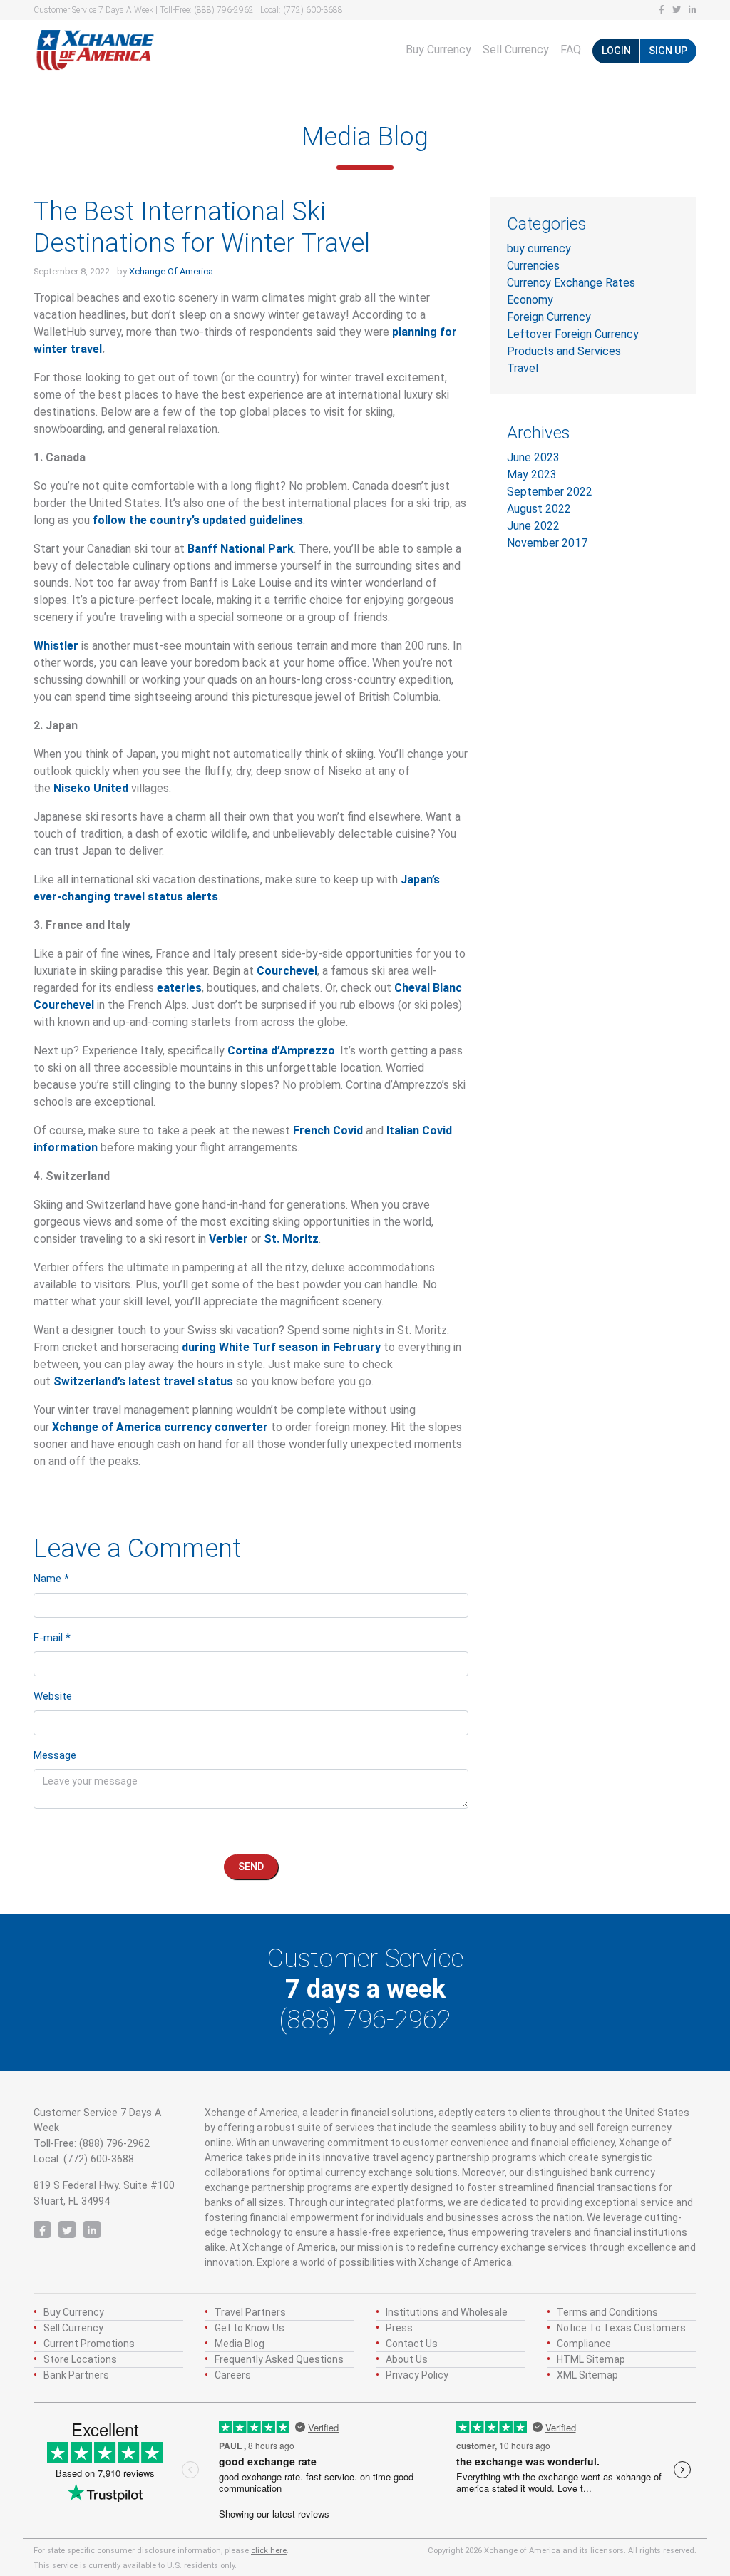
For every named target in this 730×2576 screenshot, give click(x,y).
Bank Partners (76, 2375)
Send (251, 1867)
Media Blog (240, 2344)
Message (55, 1755)
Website (53, 1696)
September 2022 (550, 492)
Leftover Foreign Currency (573, 334)
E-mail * (52, 1638)
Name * (51, 1579)
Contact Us (412, 2344)
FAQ (571, 50)
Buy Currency (438, 50)
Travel (523, 368)
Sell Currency (516, 50)
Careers (233, 2375)
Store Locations (80, 2359)
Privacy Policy (417, 2375)
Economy (530, 300)
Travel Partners (250, 2312)
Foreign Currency (549, 317)
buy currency (539, 248)
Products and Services (564, 351)
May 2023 (532, 474)
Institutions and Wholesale (447, 2312)
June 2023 (533, 457)
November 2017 (547, 543)
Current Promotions (89, 2344)
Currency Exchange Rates (571, 283)
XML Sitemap (587, 2375)
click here (269, 2551)
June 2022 (533, 526)
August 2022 (539, 509)
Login (616, 51)
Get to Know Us (250, 2328)
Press (399, 2328)
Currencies (533, 266)
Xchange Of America (171, 271)
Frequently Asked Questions (279, 2359)
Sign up (668, 51)
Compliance (584, 2344)
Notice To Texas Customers (621, 2328)
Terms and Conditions (607, 2312)
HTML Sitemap (591, 2359)
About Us (407, 2359)
